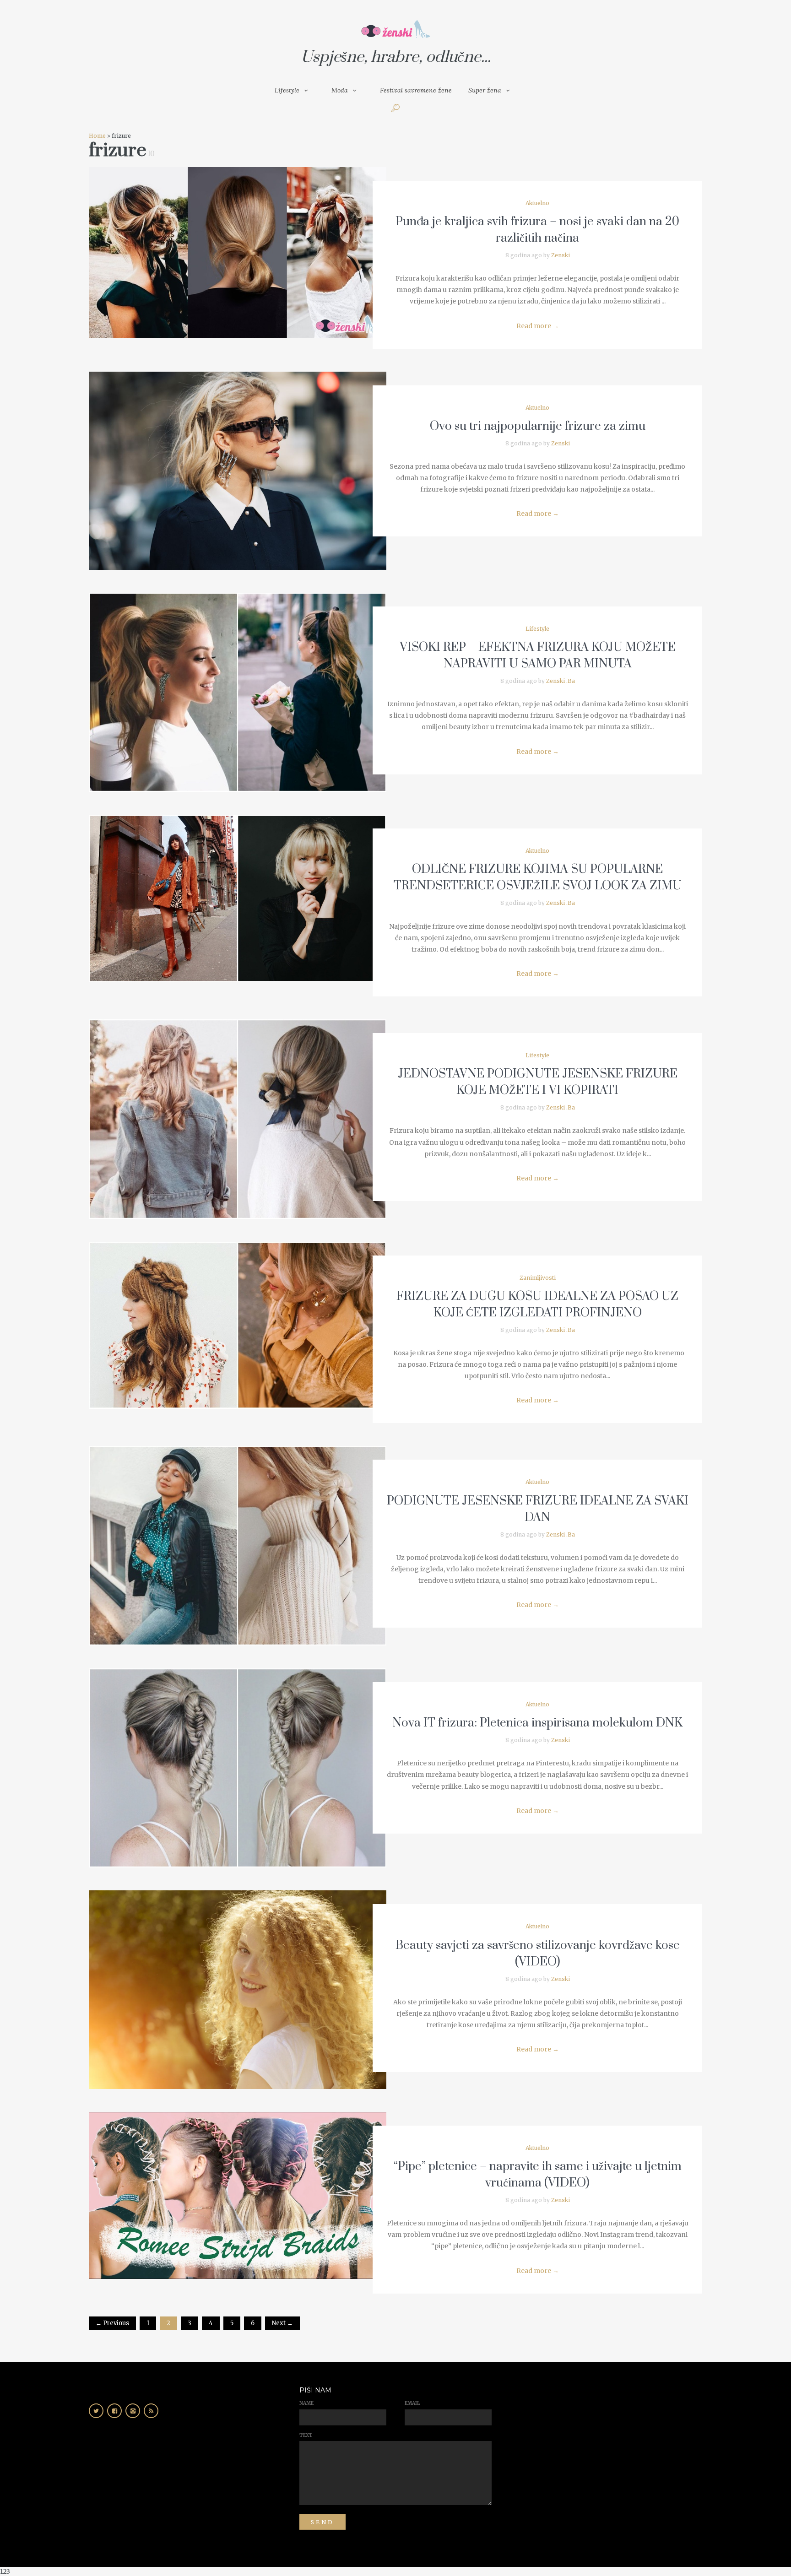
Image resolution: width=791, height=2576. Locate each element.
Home (97, 136)
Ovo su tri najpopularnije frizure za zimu (538, 426)
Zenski (561, 255)
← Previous (112, 2323)
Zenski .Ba (561, 681)
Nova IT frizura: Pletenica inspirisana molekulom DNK (537, 1723)
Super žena (485, 90)
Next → (282, 2323)
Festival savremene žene (416, 90)
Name (306, 2403)
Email (412, 2403)
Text (306, 2435)
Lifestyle (287, 90)
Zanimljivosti (538, 1278)
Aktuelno (537, 203)
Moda (340, 90)
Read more (538, 326)
